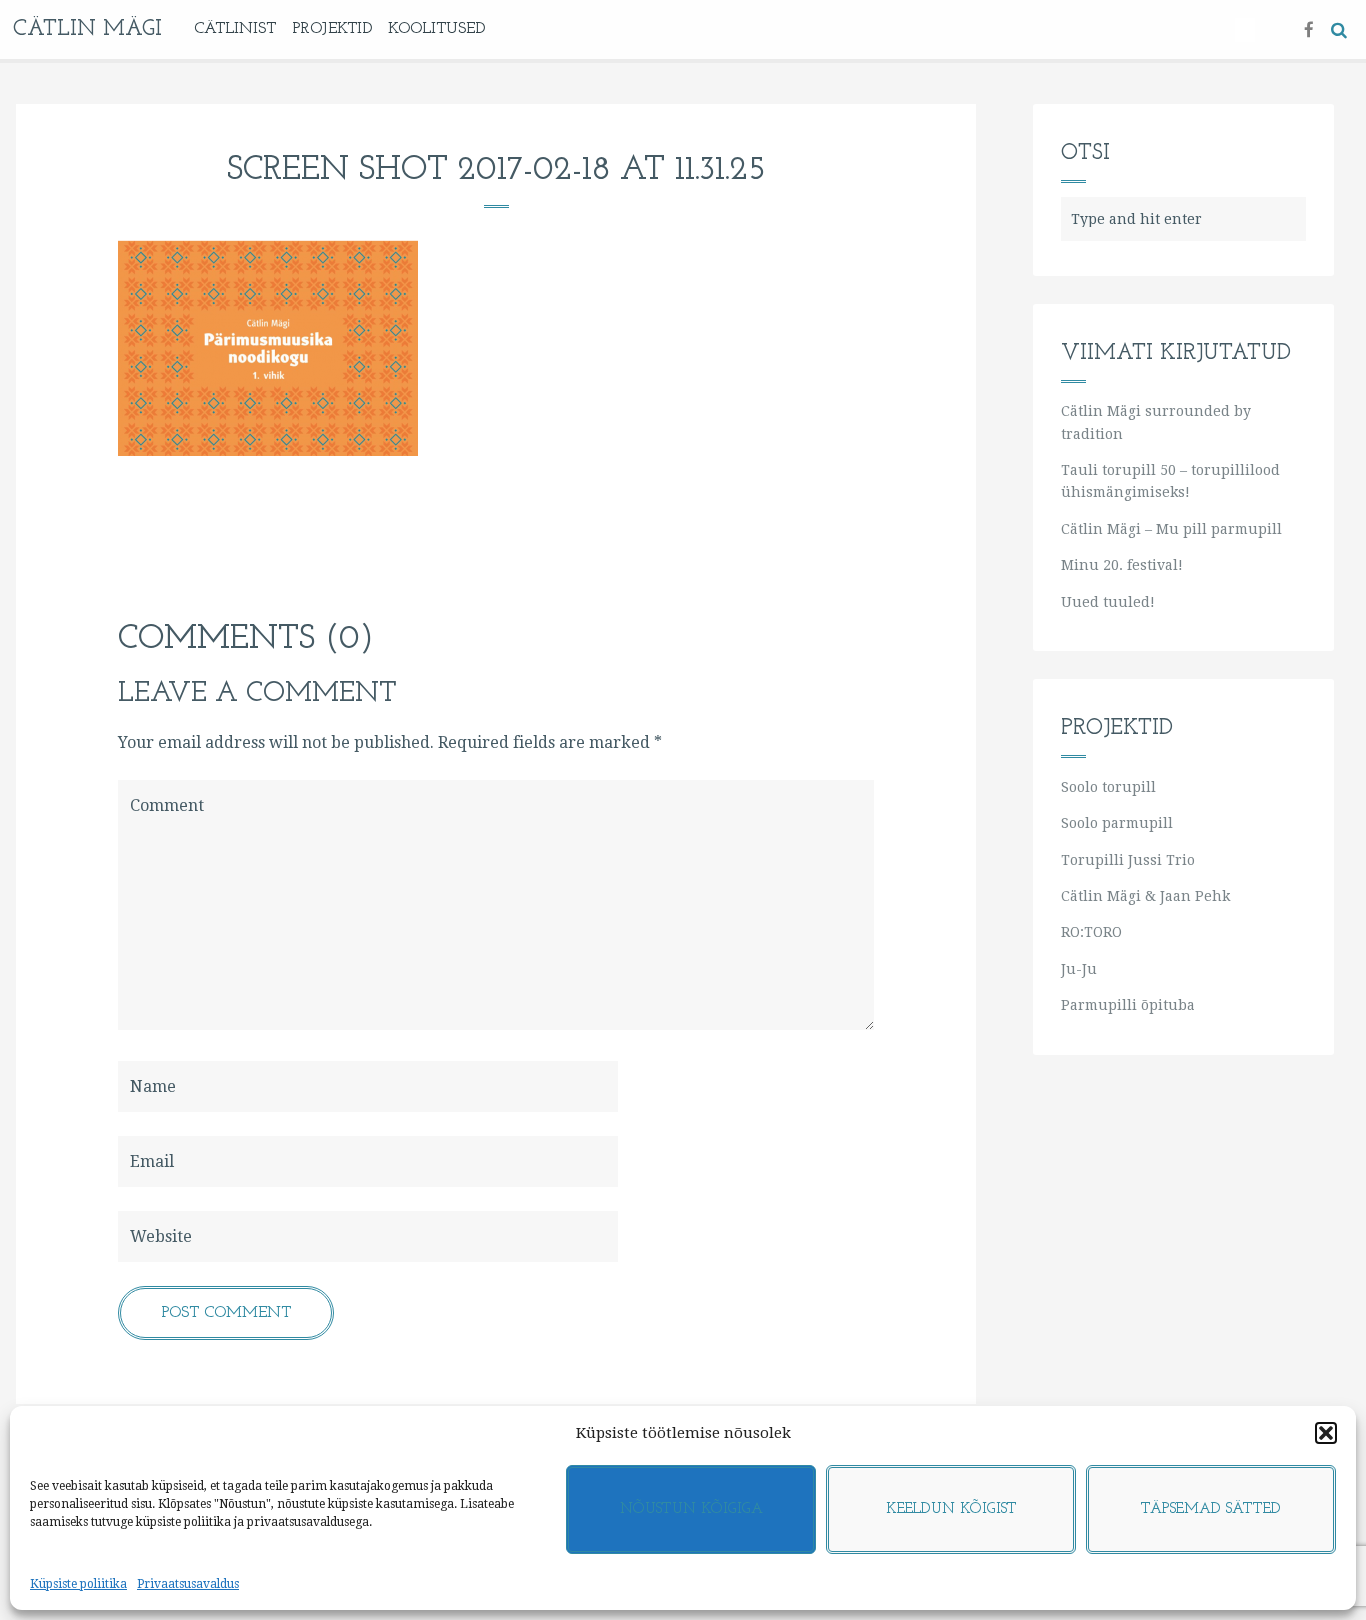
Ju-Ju (1079, 969)
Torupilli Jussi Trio (1128, 860)
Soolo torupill (1108, 787)
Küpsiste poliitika (78, 1584)
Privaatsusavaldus (188, 1584)
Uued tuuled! (1108, 602)
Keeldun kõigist (951, 1509)
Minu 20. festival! (1122, 565)
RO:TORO (1091, 932)
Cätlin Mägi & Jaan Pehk (1145, 896)
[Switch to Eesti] (1245, 30)
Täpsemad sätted (1211, 1509)
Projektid (332, 29)
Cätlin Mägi (87, 29)
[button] (1326, 1433)
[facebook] (1309, 28)
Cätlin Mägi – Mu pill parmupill (1171, 529)
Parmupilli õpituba (1128, 1005)
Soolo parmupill (1117, 823)
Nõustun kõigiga (691, 1509)
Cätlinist (235, 29)
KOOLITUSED (436, 29)
